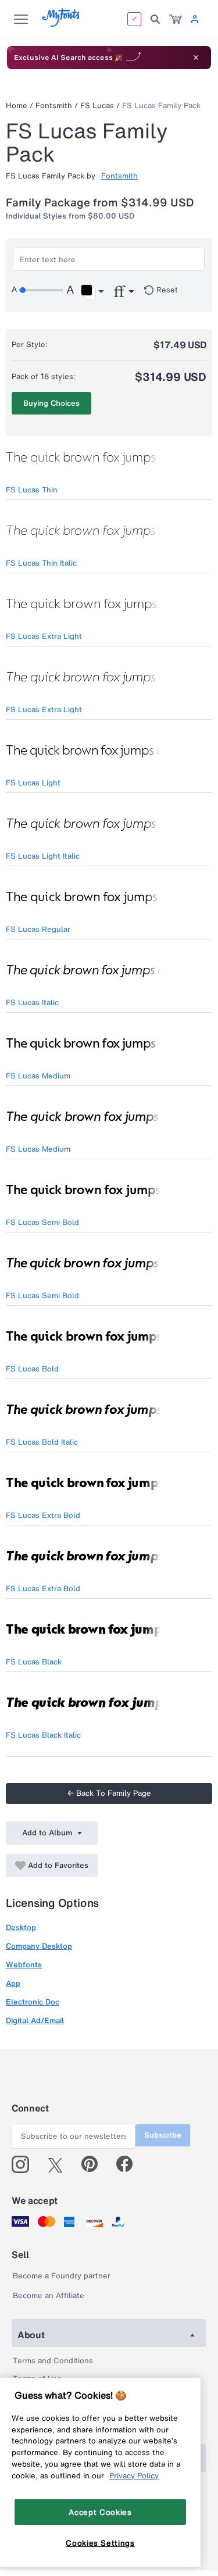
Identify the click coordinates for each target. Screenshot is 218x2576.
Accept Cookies (100, 2512)
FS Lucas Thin (32, 490)
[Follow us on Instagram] (25, 2164)
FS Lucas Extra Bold (43, 1515)
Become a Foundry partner (62, 2276)
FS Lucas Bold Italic (42, 1442)
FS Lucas (97, 106)
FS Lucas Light (33, 783)
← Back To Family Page (109, 1793)
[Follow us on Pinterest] (94, 2164)
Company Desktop (39, 1946)
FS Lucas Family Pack (161, 106)
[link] (176, 19)
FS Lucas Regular (38, 929)
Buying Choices (51, 403)
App (13, 1983)
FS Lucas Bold (32, 1369)
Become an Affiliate (49, 2295)
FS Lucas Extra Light (44, 636)
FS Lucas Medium (38, 1076)
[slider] (41, 290)
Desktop (21, 1927)
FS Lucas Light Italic (43, 856)
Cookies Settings (100, 2543)
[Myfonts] (61, 24)
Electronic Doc (33, 2002)
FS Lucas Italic (32, 1003)
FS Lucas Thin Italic (41, 563)
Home (17, 106)
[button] (92, 292)
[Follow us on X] (60, 2164)
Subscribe (163, 2135)
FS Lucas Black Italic (43, 1735)
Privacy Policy (134, 2475)
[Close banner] (196, 58)
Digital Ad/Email (35, 2021)
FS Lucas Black (34, 1662)
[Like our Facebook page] (129, 2164)
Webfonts (24, 1965)
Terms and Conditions (53, 2361)
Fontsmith (54, 106)
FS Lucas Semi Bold (42, 1222)
